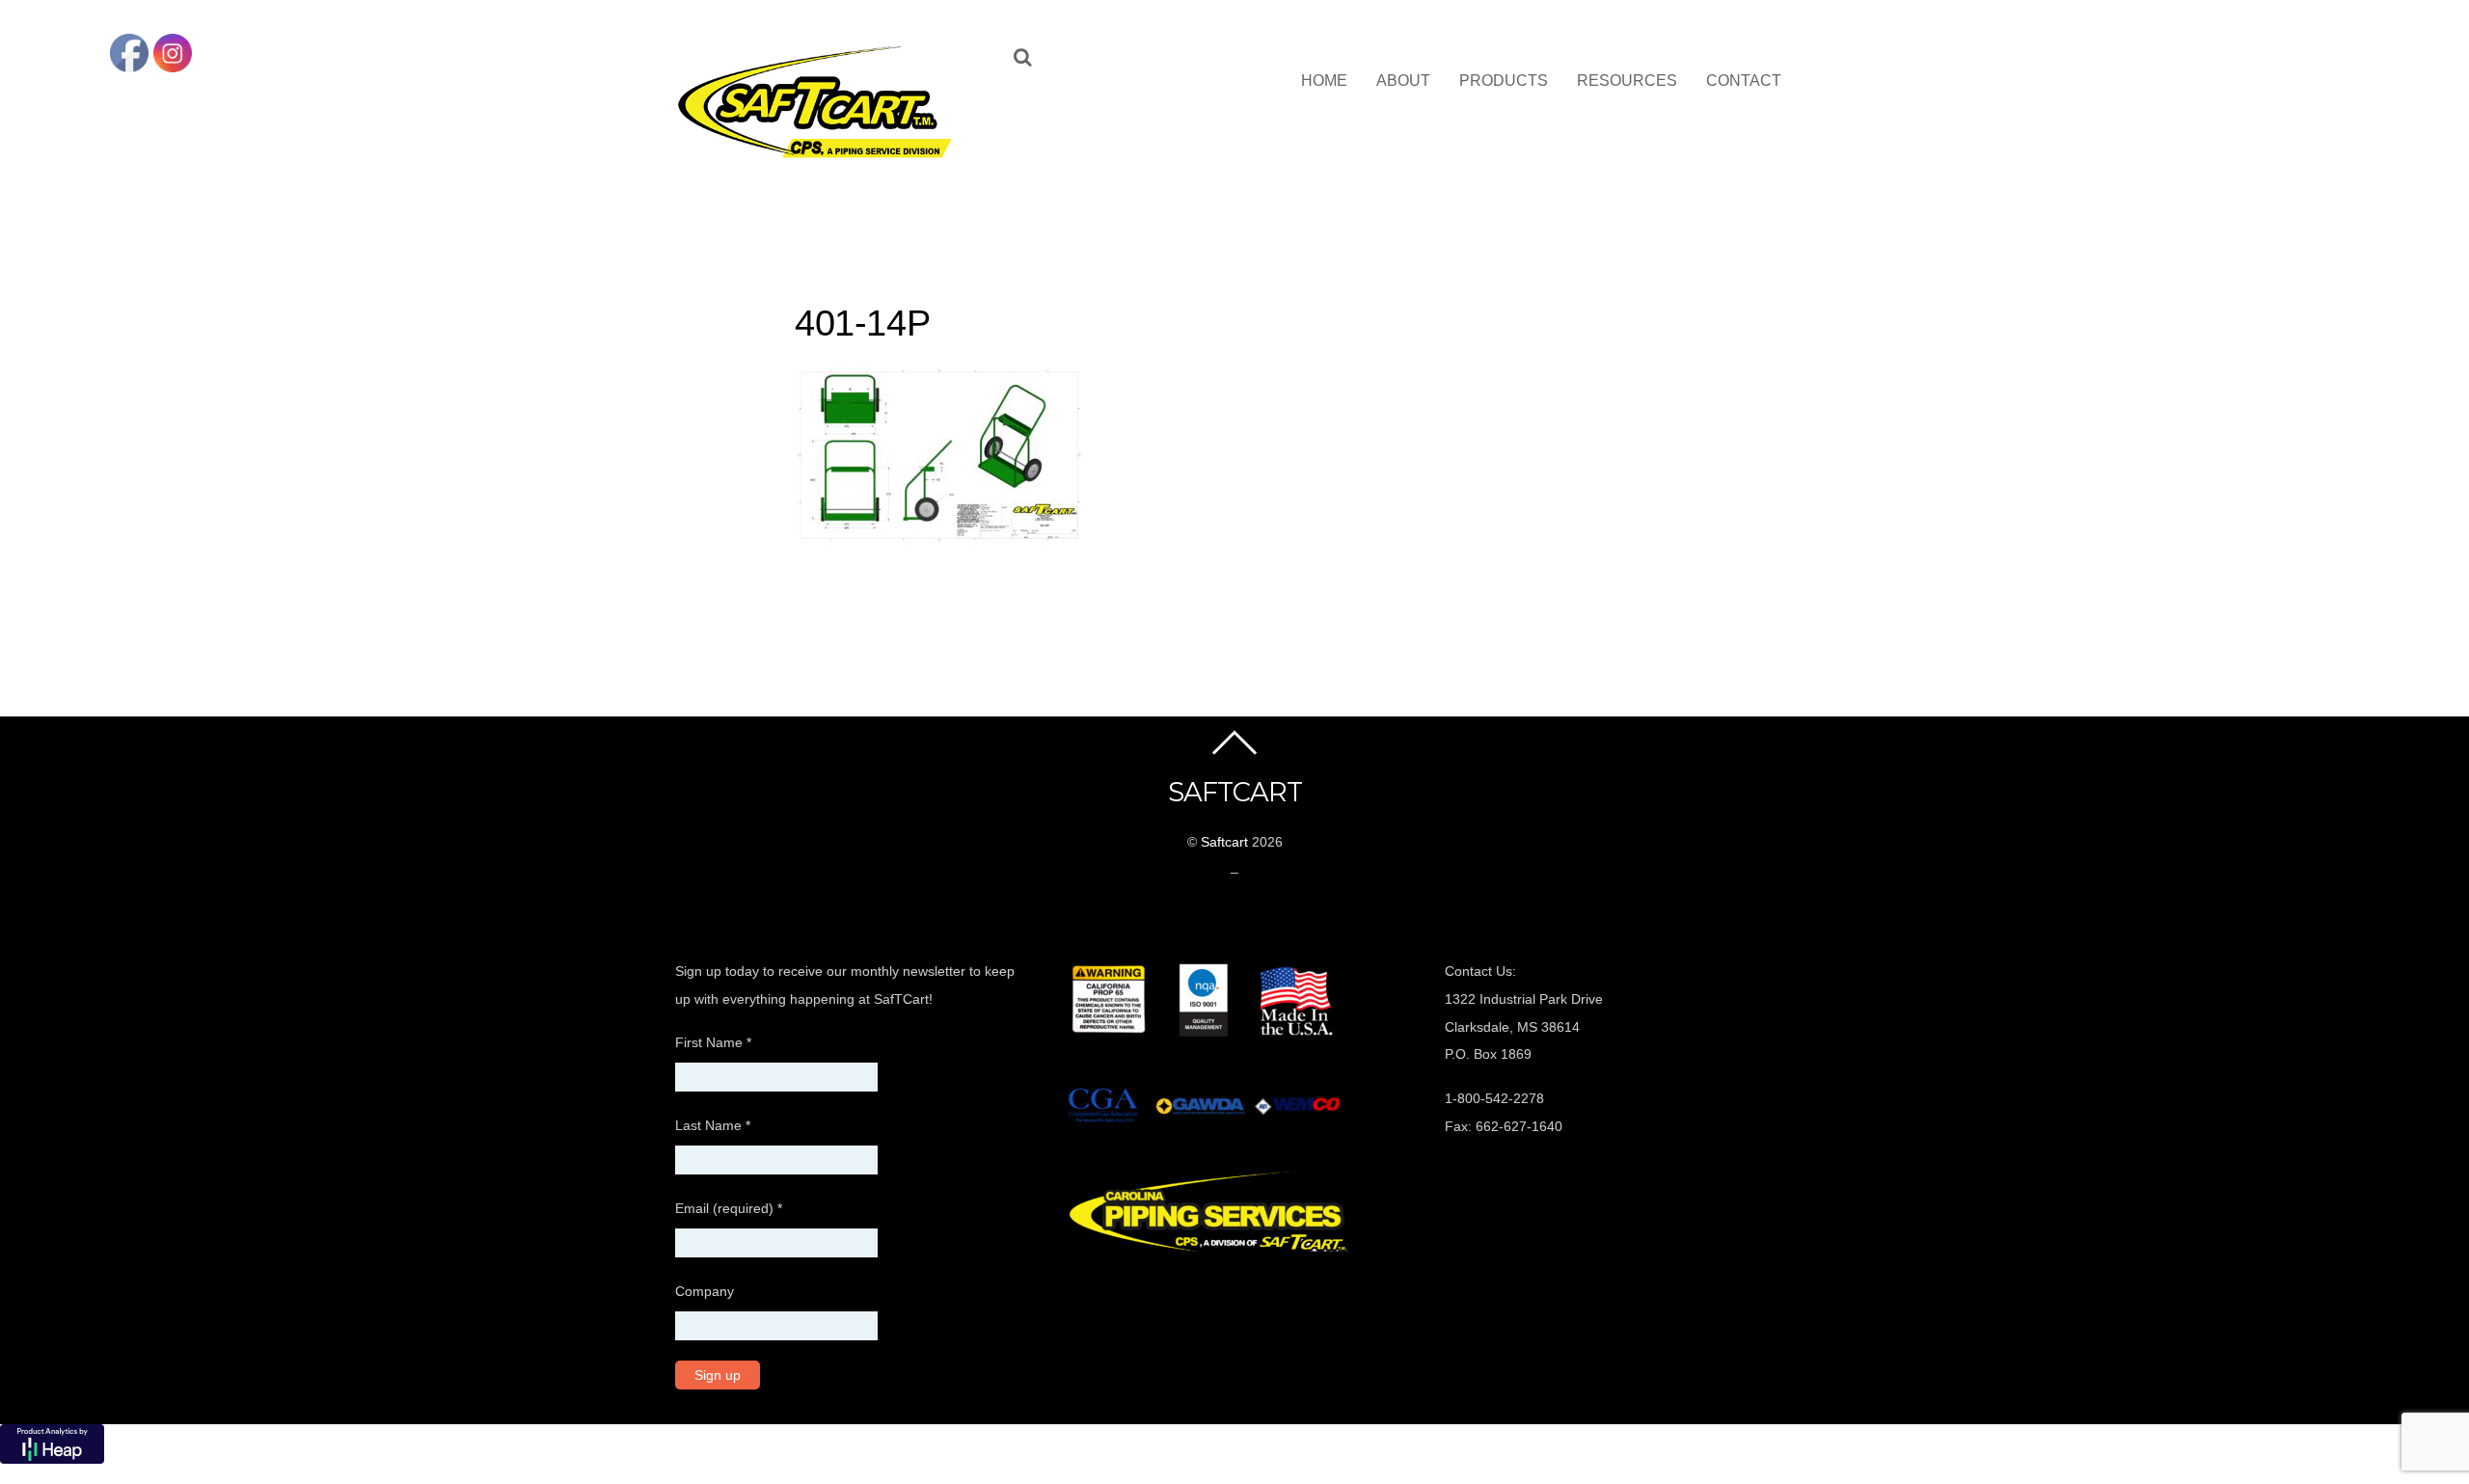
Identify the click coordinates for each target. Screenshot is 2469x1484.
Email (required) (729, 1208)
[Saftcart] (820, 154)
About (1403, 81)
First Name (713, 1042)
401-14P (862, 323)
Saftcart (1224, 842)
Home (1324, 81)
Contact (1744, 81)
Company (705, 1291)
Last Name (713, 1125)
